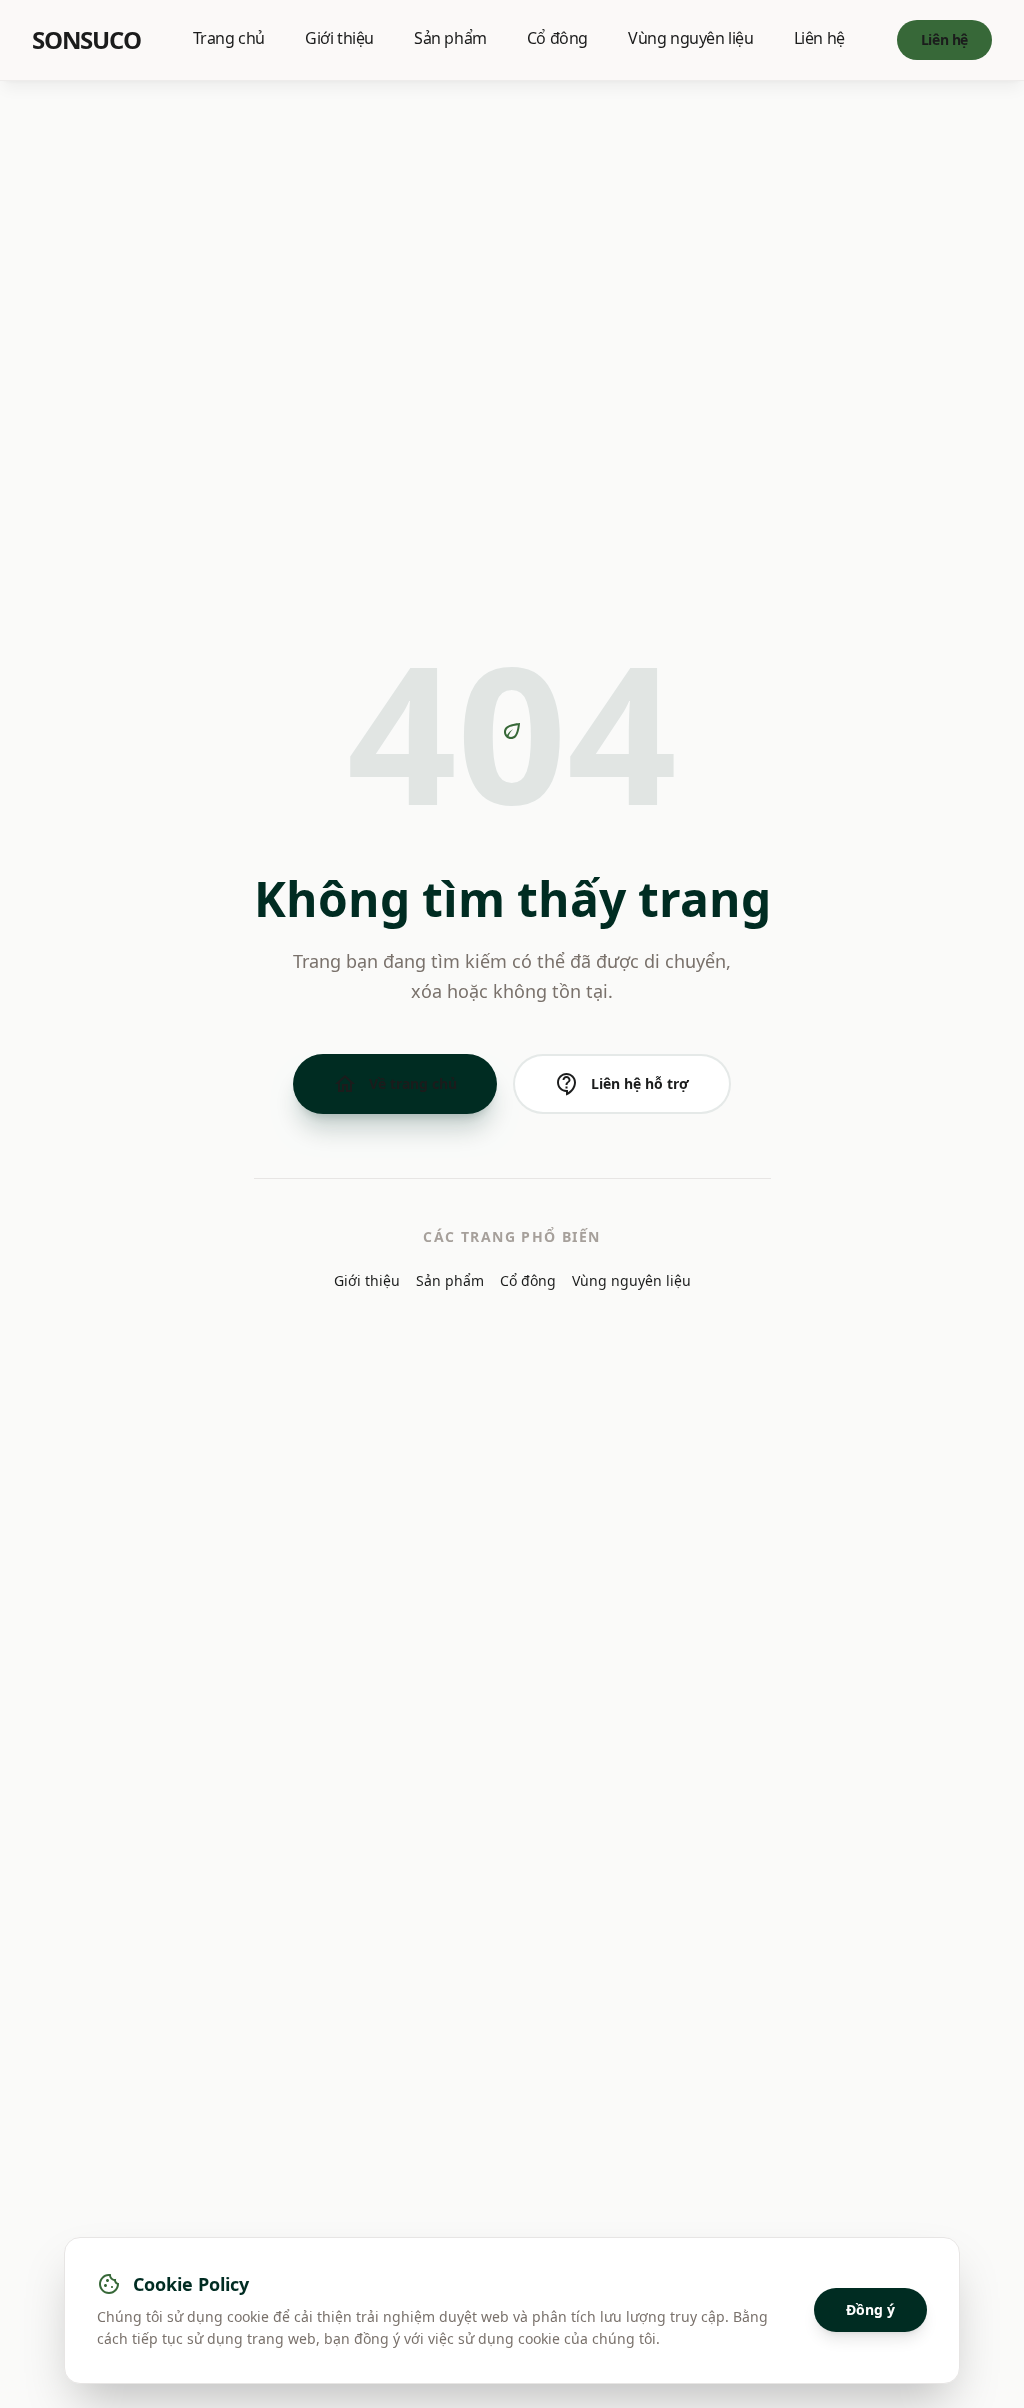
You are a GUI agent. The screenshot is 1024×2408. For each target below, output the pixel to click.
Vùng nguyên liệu (691, 38)
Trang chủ (229, 38)
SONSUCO (86, 40)
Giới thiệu (339, 38)
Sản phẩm (450, 38)
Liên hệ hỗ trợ (622, 1084)
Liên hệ (819, 38)
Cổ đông (557, 38)
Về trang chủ (395, 1084)
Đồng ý (870, 2309)
